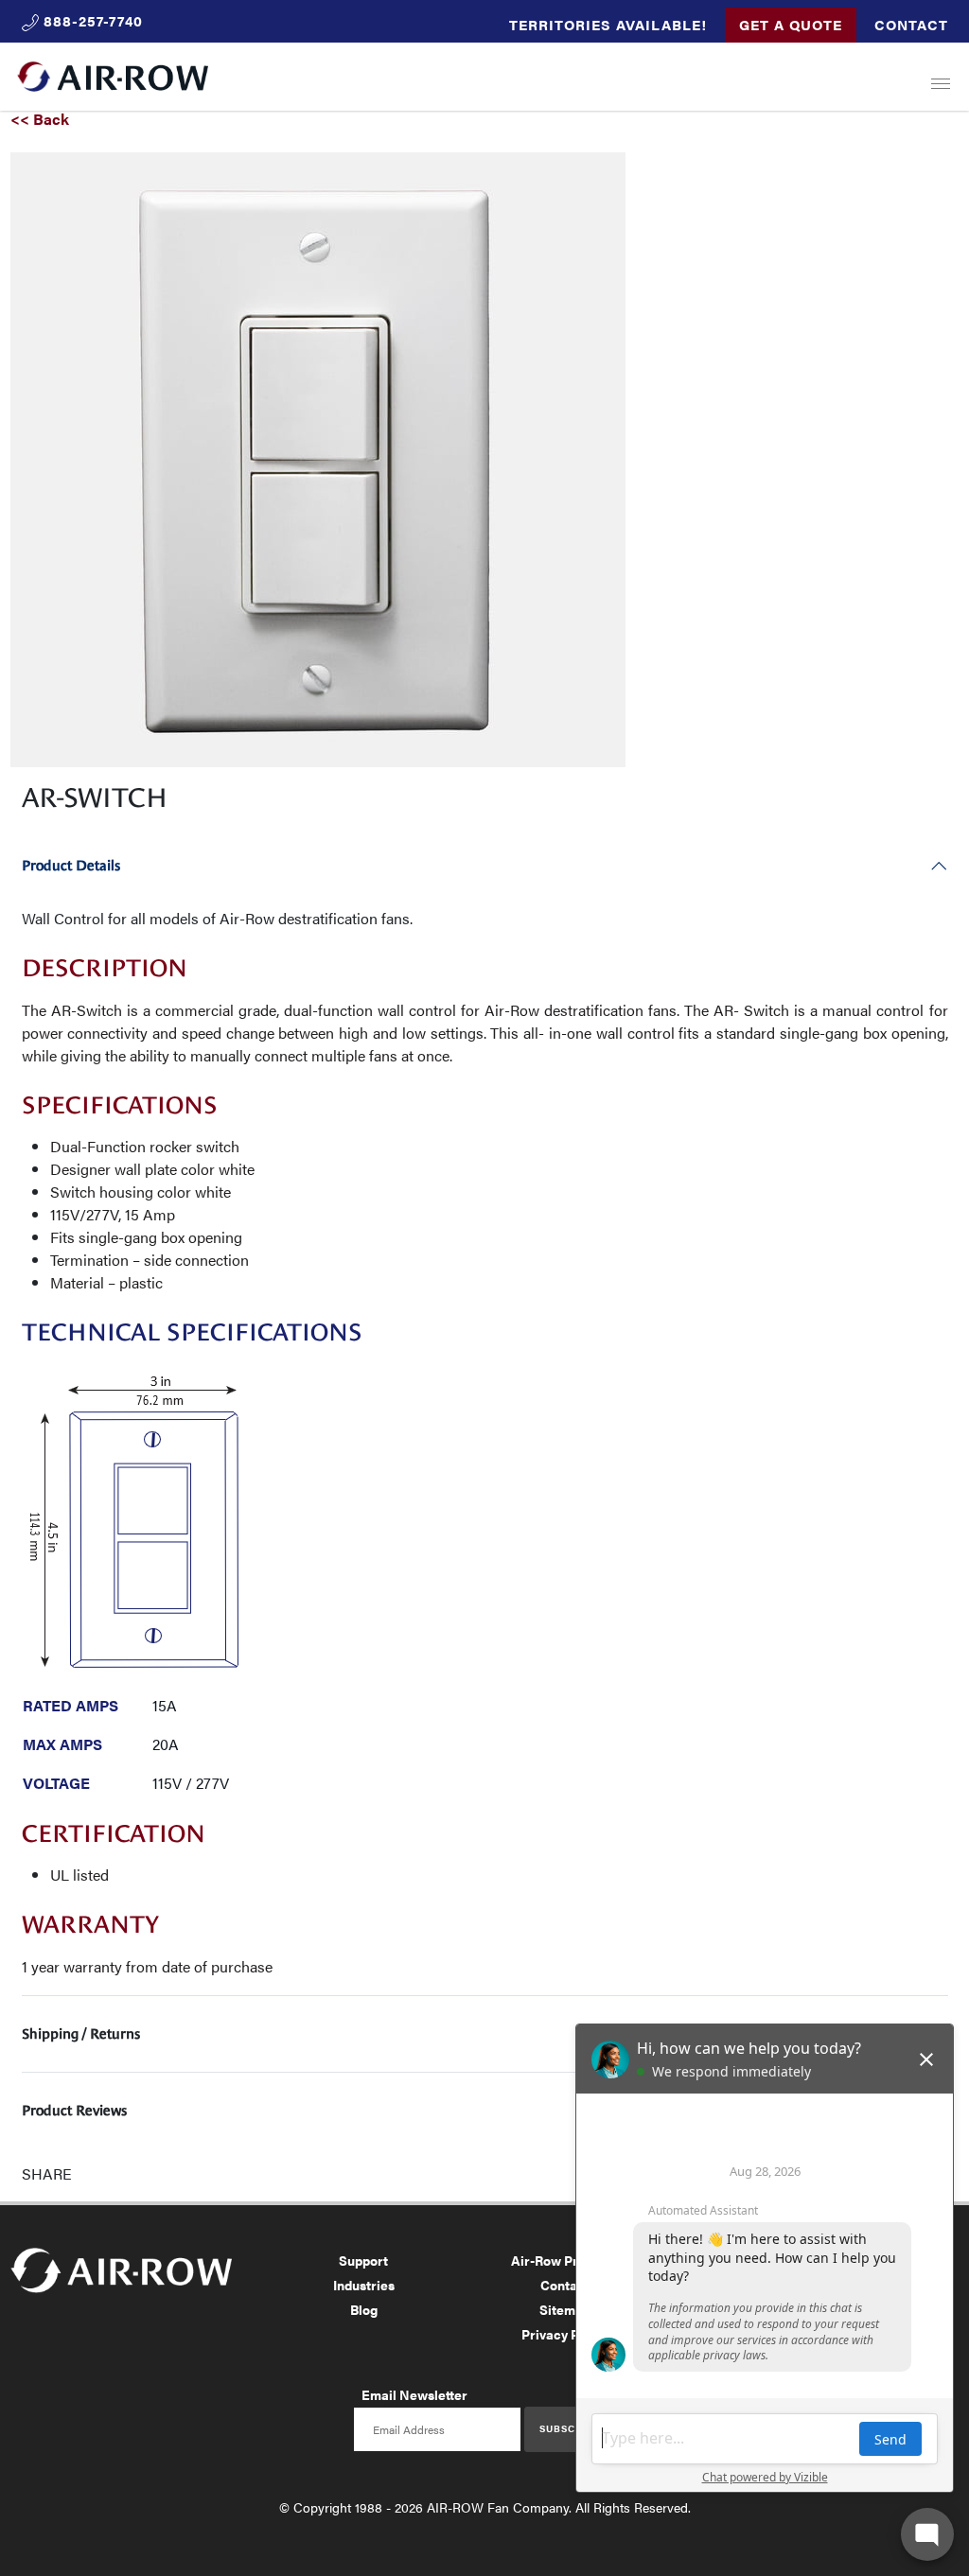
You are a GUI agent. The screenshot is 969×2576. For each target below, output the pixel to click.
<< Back (40, 119)
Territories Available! (608, 24)
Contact (911, 24)
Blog (364, 2309)
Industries (364, 2285)
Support (363, 2260)
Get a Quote (791, 24)
